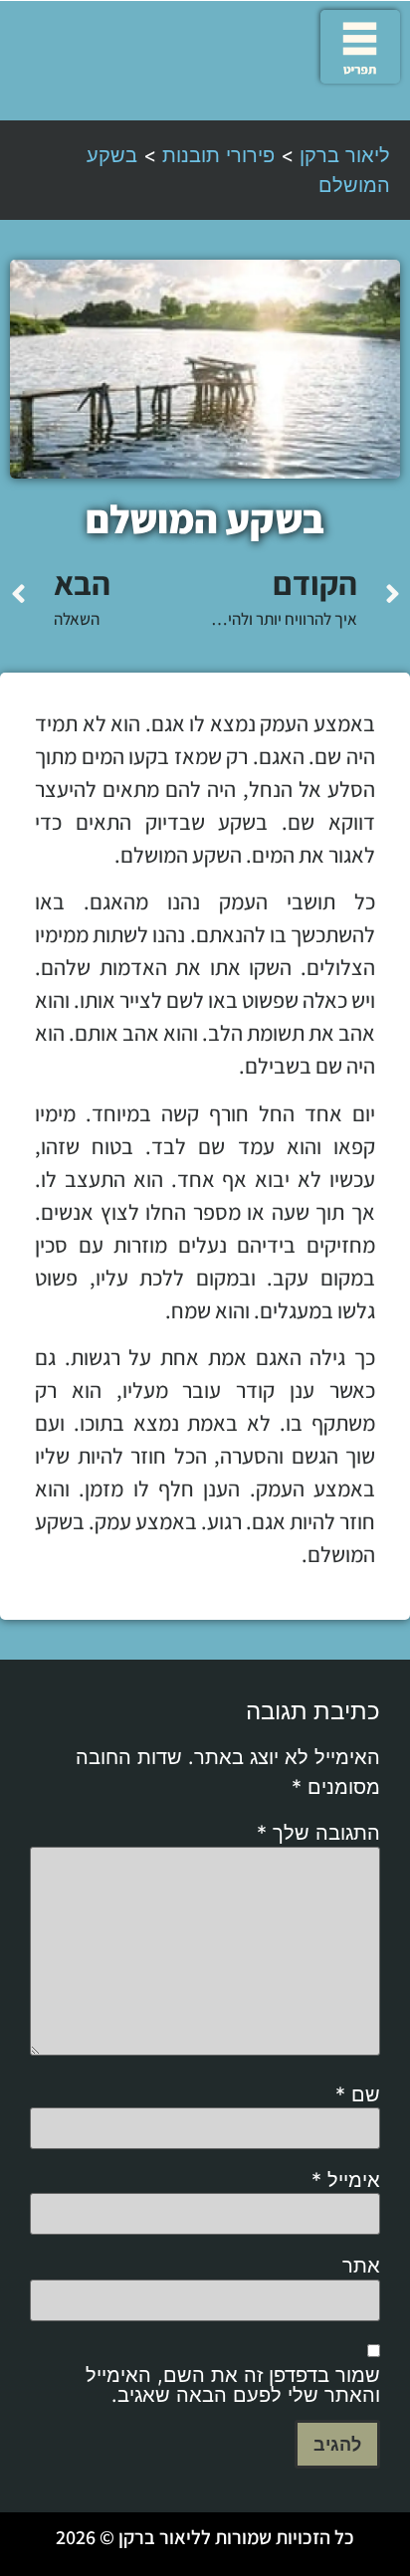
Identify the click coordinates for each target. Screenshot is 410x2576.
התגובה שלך (318, 1833)
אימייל (346, 2180)
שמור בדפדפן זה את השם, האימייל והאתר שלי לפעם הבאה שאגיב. (233, 2385)
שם (358, 2094)
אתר (361, 2266)
